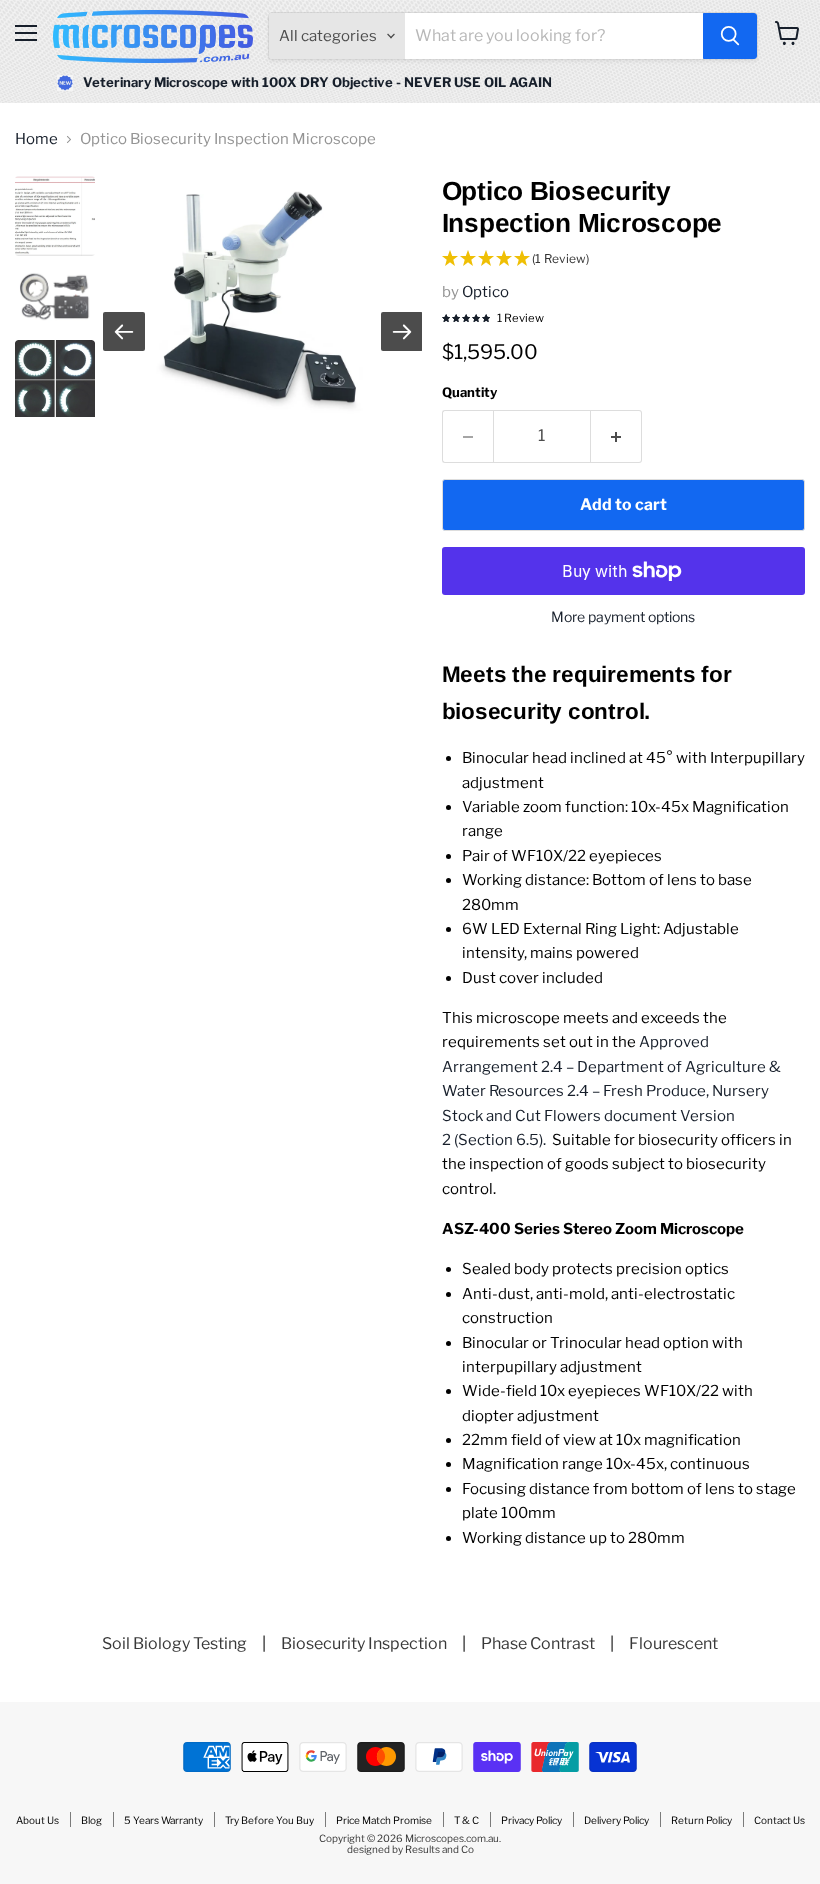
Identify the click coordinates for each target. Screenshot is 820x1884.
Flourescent (673, 1643)
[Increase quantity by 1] (616, 436)
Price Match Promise (384, 1820)
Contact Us (779, 1820)
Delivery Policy (616, 1820)
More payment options (623, 617)
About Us (37, 1820)
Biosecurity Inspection (364, 1643)
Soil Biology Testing (174, 1643)
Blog (91, 1820)
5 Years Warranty (163, 1820)
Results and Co (439, 1849)
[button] (623, 259)
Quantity (469, 392)
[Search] (730, 36)
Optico (485, 292)
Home (36, 139)
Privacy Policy (531, 1820)
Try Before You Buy (269, 1820)
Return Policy (701, 1820)
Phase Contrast (538, 1643)
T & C (466, 1820)
